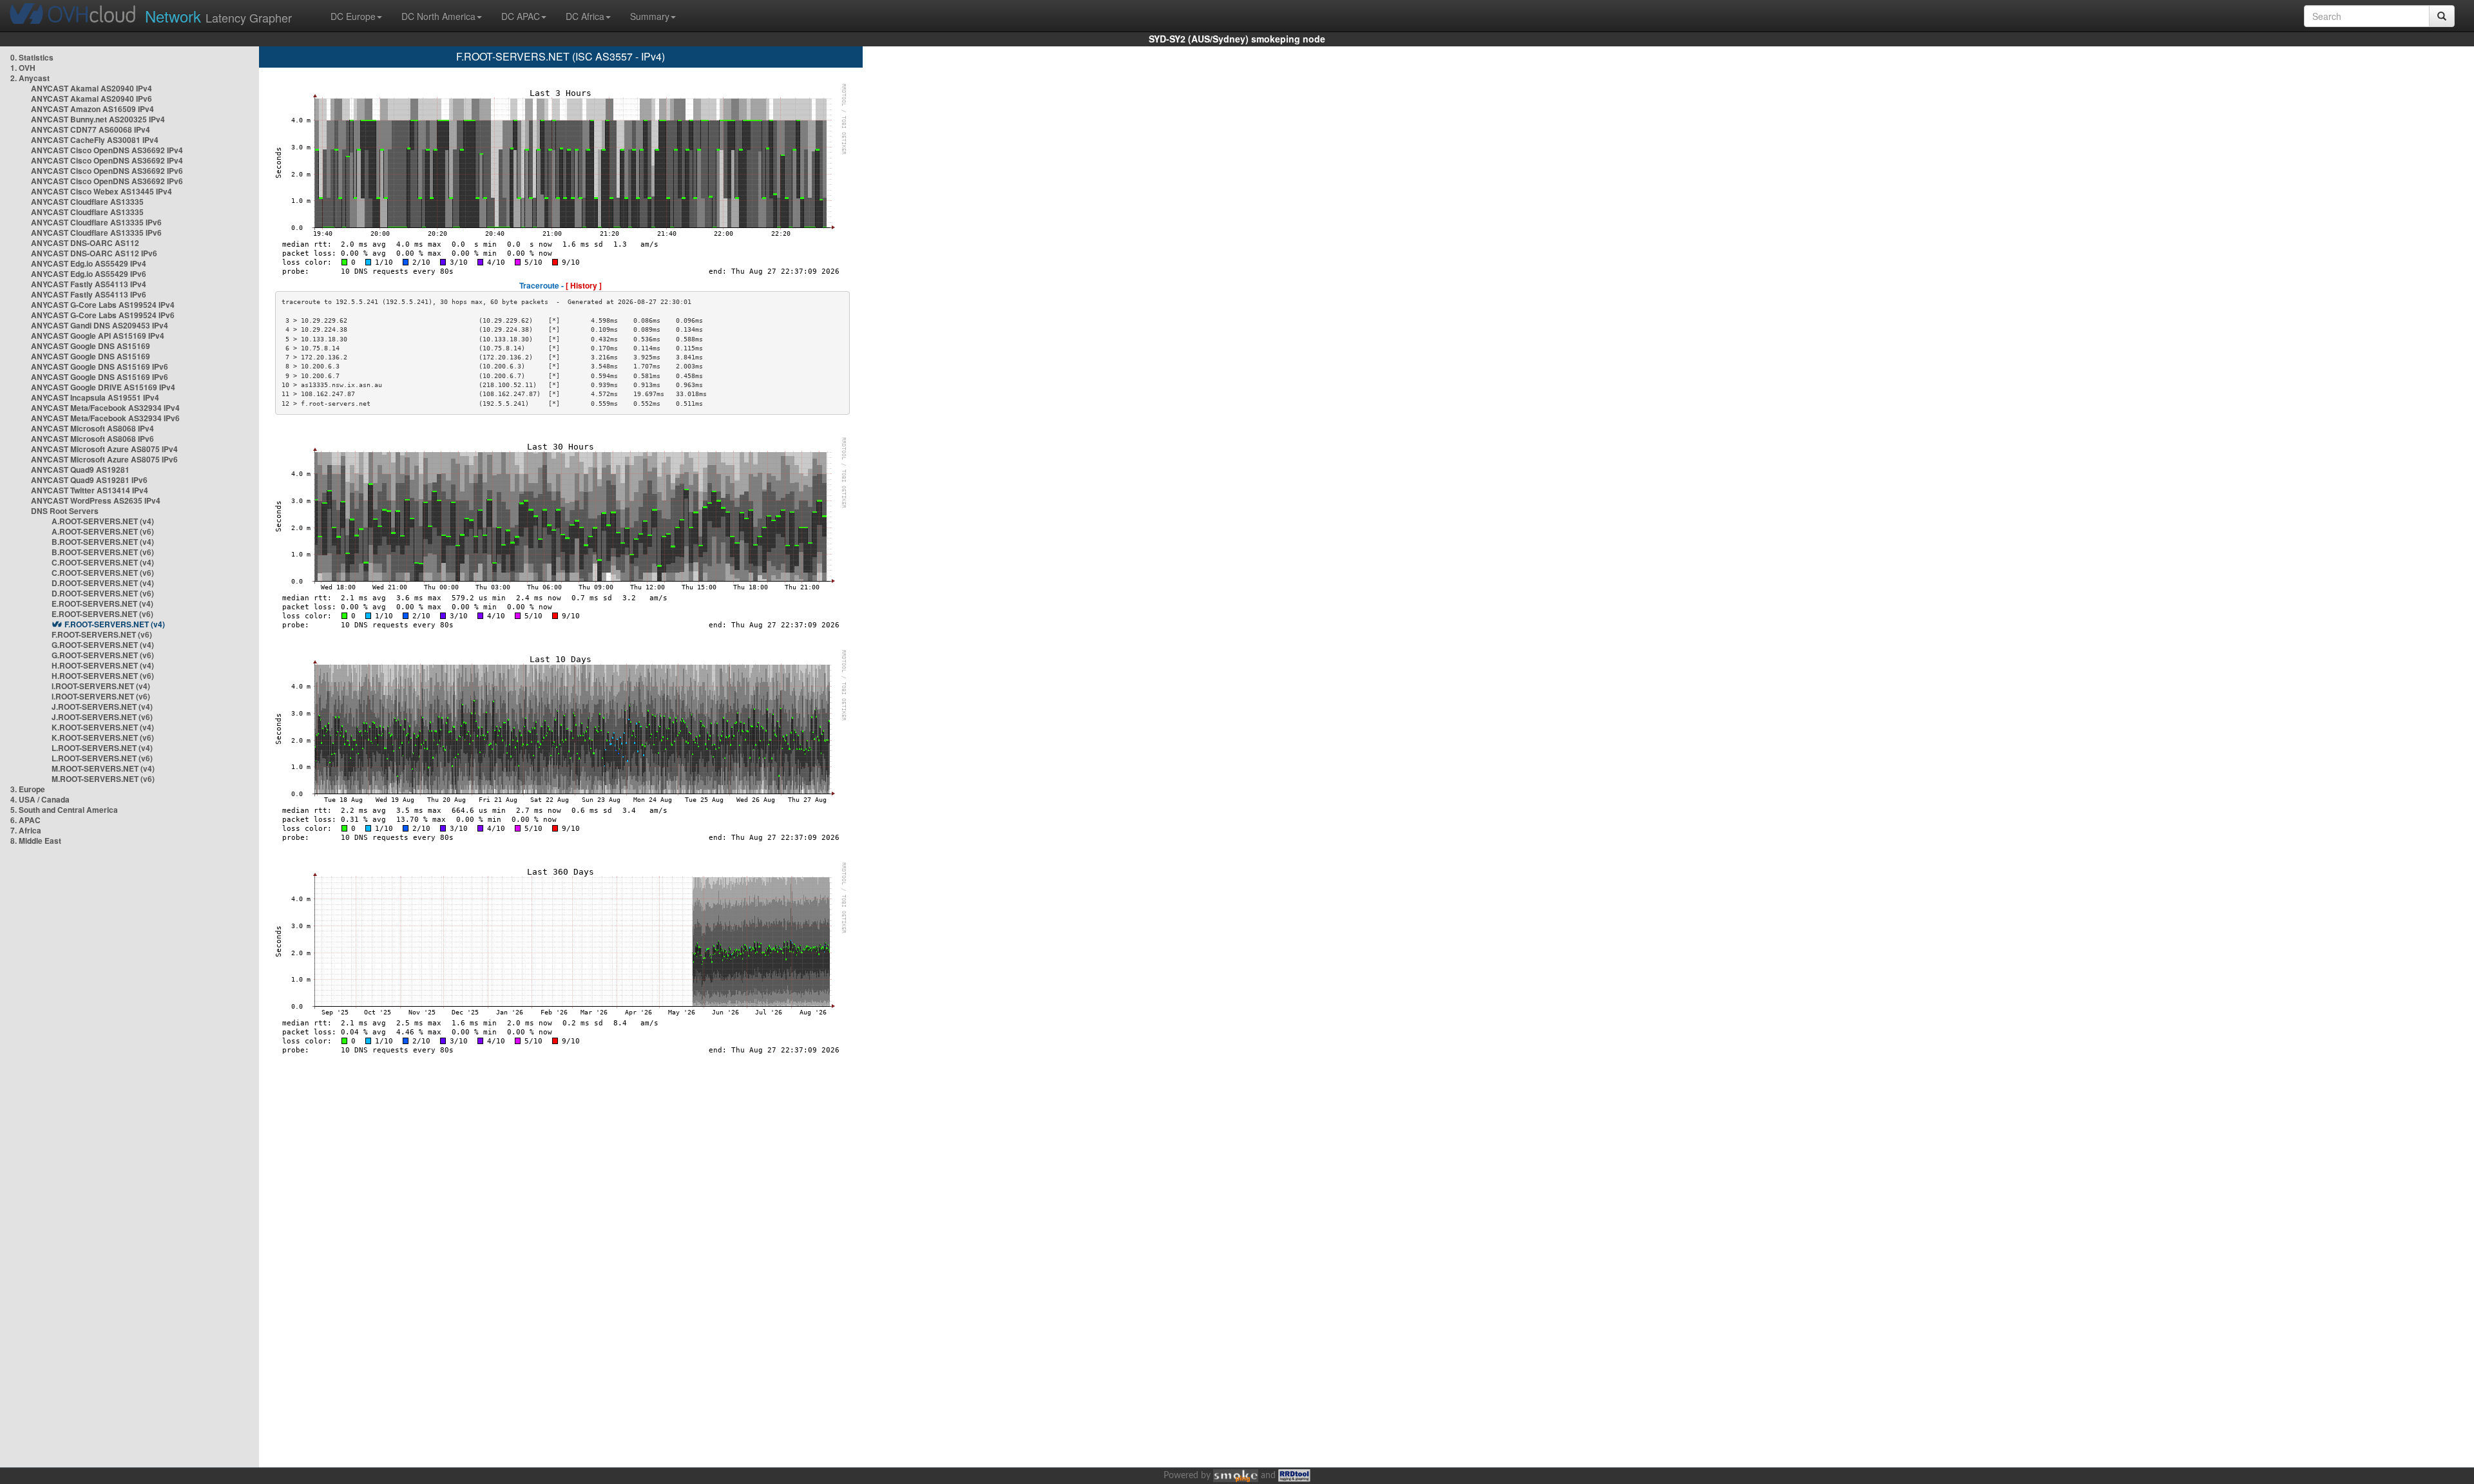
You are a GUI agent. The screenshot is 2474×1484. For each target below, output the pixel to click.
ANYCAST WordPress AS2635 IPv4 (96, 500)
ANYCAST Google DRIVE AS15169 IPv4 (103, 387)
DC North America (438, 16)
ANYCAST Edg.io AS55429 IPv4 (89, 263)
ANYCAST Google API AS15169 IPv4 (98, 336)
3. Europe (28, 789)
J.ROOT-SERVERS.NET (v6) (102, 717)
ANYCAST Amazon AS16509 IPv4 (92, 109)
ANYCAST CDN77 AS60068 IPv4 (91, 129)
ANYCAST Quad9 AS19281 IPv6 (89, 480)
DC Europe (353, 16)
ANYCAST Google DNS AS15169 (91, 346)
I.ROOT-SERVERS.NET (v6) (101, 696)
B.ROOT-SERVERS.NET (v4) (103, 542)
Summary (650, 16)
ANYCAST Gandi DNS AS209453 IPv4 (100, 325)
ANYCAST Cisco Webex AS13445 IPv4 (101, 191)
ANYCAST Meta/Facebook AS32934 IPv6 (105, 418)
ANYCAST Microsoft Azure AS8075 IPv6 (104, 459)
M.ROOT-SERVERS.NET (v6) (103, 779)
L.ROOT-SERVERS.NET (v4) (102, 748)
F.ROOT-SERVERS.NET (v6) (102, 634)
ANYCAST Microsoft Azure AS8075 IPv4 (104, 449)
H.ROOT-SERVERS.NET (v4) (103, 665)
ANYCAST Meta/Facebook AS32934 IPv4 (105, 408)
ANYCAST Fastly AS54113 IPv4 (89, 284)
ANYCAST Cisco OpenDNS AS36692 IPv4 (107, 150)
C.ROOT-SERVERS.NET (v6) (103, 573)
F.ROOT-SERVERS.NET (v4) (115, 624)
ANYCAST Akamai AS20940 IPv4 (91, 88)
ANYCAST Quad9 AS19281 (80, 470)
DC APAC (521, 16)
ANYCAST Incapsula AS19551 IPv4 (95, 397)
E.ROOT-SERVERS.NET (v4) (102, 604)
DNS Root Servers (65, 511)
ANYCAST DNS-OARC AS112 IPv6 (94, 253)
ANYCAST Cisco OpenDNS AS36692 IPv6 (107, 171)
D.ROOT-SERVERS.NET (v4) (103, 583)
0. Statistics (32, 57)
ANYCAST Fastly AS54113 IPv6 (89, 294)
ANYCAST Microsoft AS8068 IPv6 (92, 439)
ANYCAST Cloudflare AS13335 (87, 202)
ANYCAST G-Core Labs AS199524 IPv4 (103, 305)
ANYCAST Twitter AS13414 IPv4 (90, 490)
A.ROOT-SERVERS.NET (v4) (103, 521)
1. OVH (23, 68)
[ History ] (584, 285)
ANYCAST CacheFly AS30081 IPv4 (95, 140)
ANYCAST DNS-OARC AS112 (85, 243)
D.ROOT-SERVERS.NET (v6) (103, 593)
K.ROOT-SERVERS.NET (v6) (103, 737)
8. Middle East (36, 841)
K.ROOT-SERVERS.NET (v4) (103, 727)
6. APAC (25, 820)
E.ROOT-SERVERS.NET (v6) (102, 614)
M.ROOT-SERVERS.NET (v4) (103, 768)
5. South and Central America (64, 810)
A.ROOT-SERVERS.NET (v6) (103, 531)
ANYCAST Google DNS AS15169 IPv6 (100, 366)
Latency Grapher (218, 16)
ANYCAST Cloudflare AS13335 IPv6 (96, 222)
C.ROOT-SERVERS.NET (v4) (103, 562)
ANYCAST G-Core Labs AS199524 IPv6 (103, 315)
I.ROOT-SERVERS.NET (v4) (101, 686)
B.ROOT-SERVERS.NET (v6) (103, 552)
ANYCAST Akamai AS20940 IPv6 (91, 99)
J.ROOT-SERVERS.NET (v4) (102, 707)
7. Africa (26, 830)
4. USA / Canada (40, 799)
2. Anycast (30, 78)
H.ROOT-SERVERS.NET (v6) (103, 676)
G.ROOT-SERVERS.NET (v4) (103, 645)
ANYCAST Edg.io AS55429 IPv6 (89, 274)
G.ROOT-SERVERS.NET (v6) (103, 655)
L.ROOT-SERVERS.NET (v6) (102, 758)
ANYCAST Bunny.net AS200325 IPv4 (98, 119)
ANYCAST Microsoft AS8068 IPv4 (92, 428)
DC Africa (585, 16)
